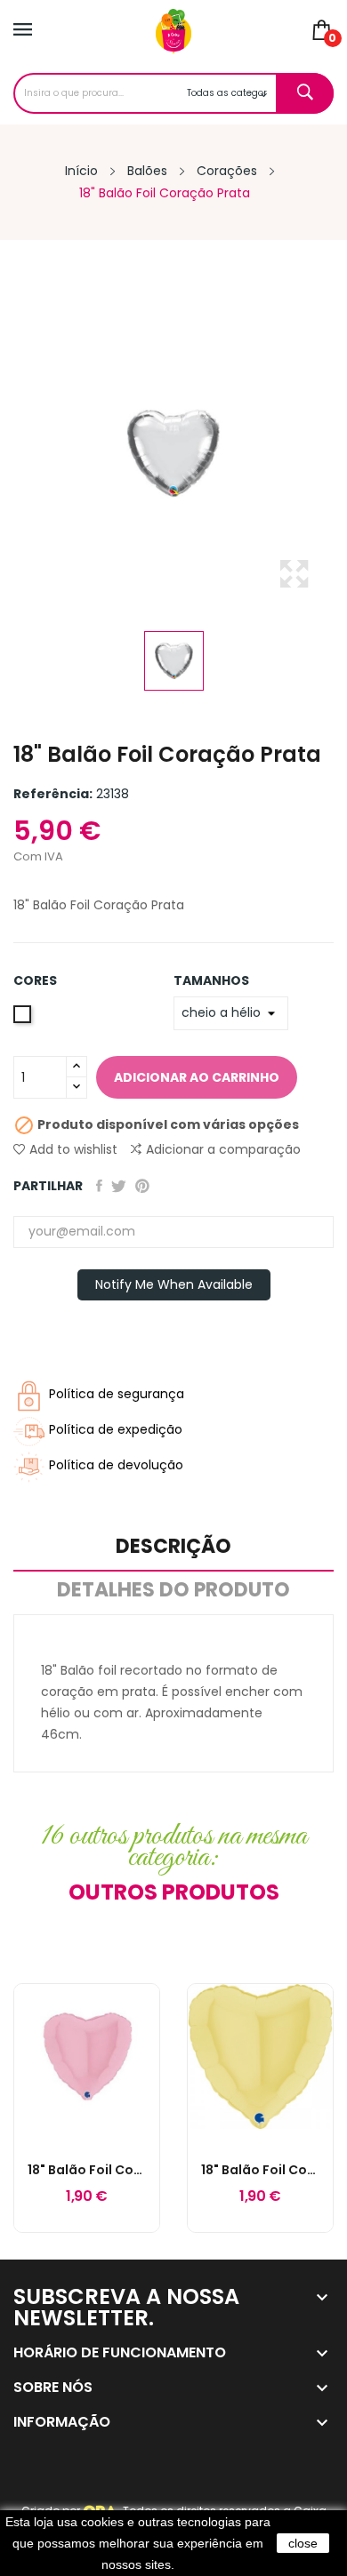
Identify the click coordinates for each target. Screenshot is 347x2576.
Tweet (119, 1186)
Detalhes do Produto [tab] (173, 1592)
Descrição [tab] (173, 1548)
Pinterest (142, 1186)
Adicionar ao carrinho (197, 1077)
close (303, 2543)
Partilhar (99, 1186)
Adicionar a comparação (223, 1149)
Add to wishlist (73, 1149)
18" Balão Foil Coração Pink (87, 2170)
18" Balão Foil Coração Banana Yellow (260, 2170)
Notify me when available (174, 1284)
